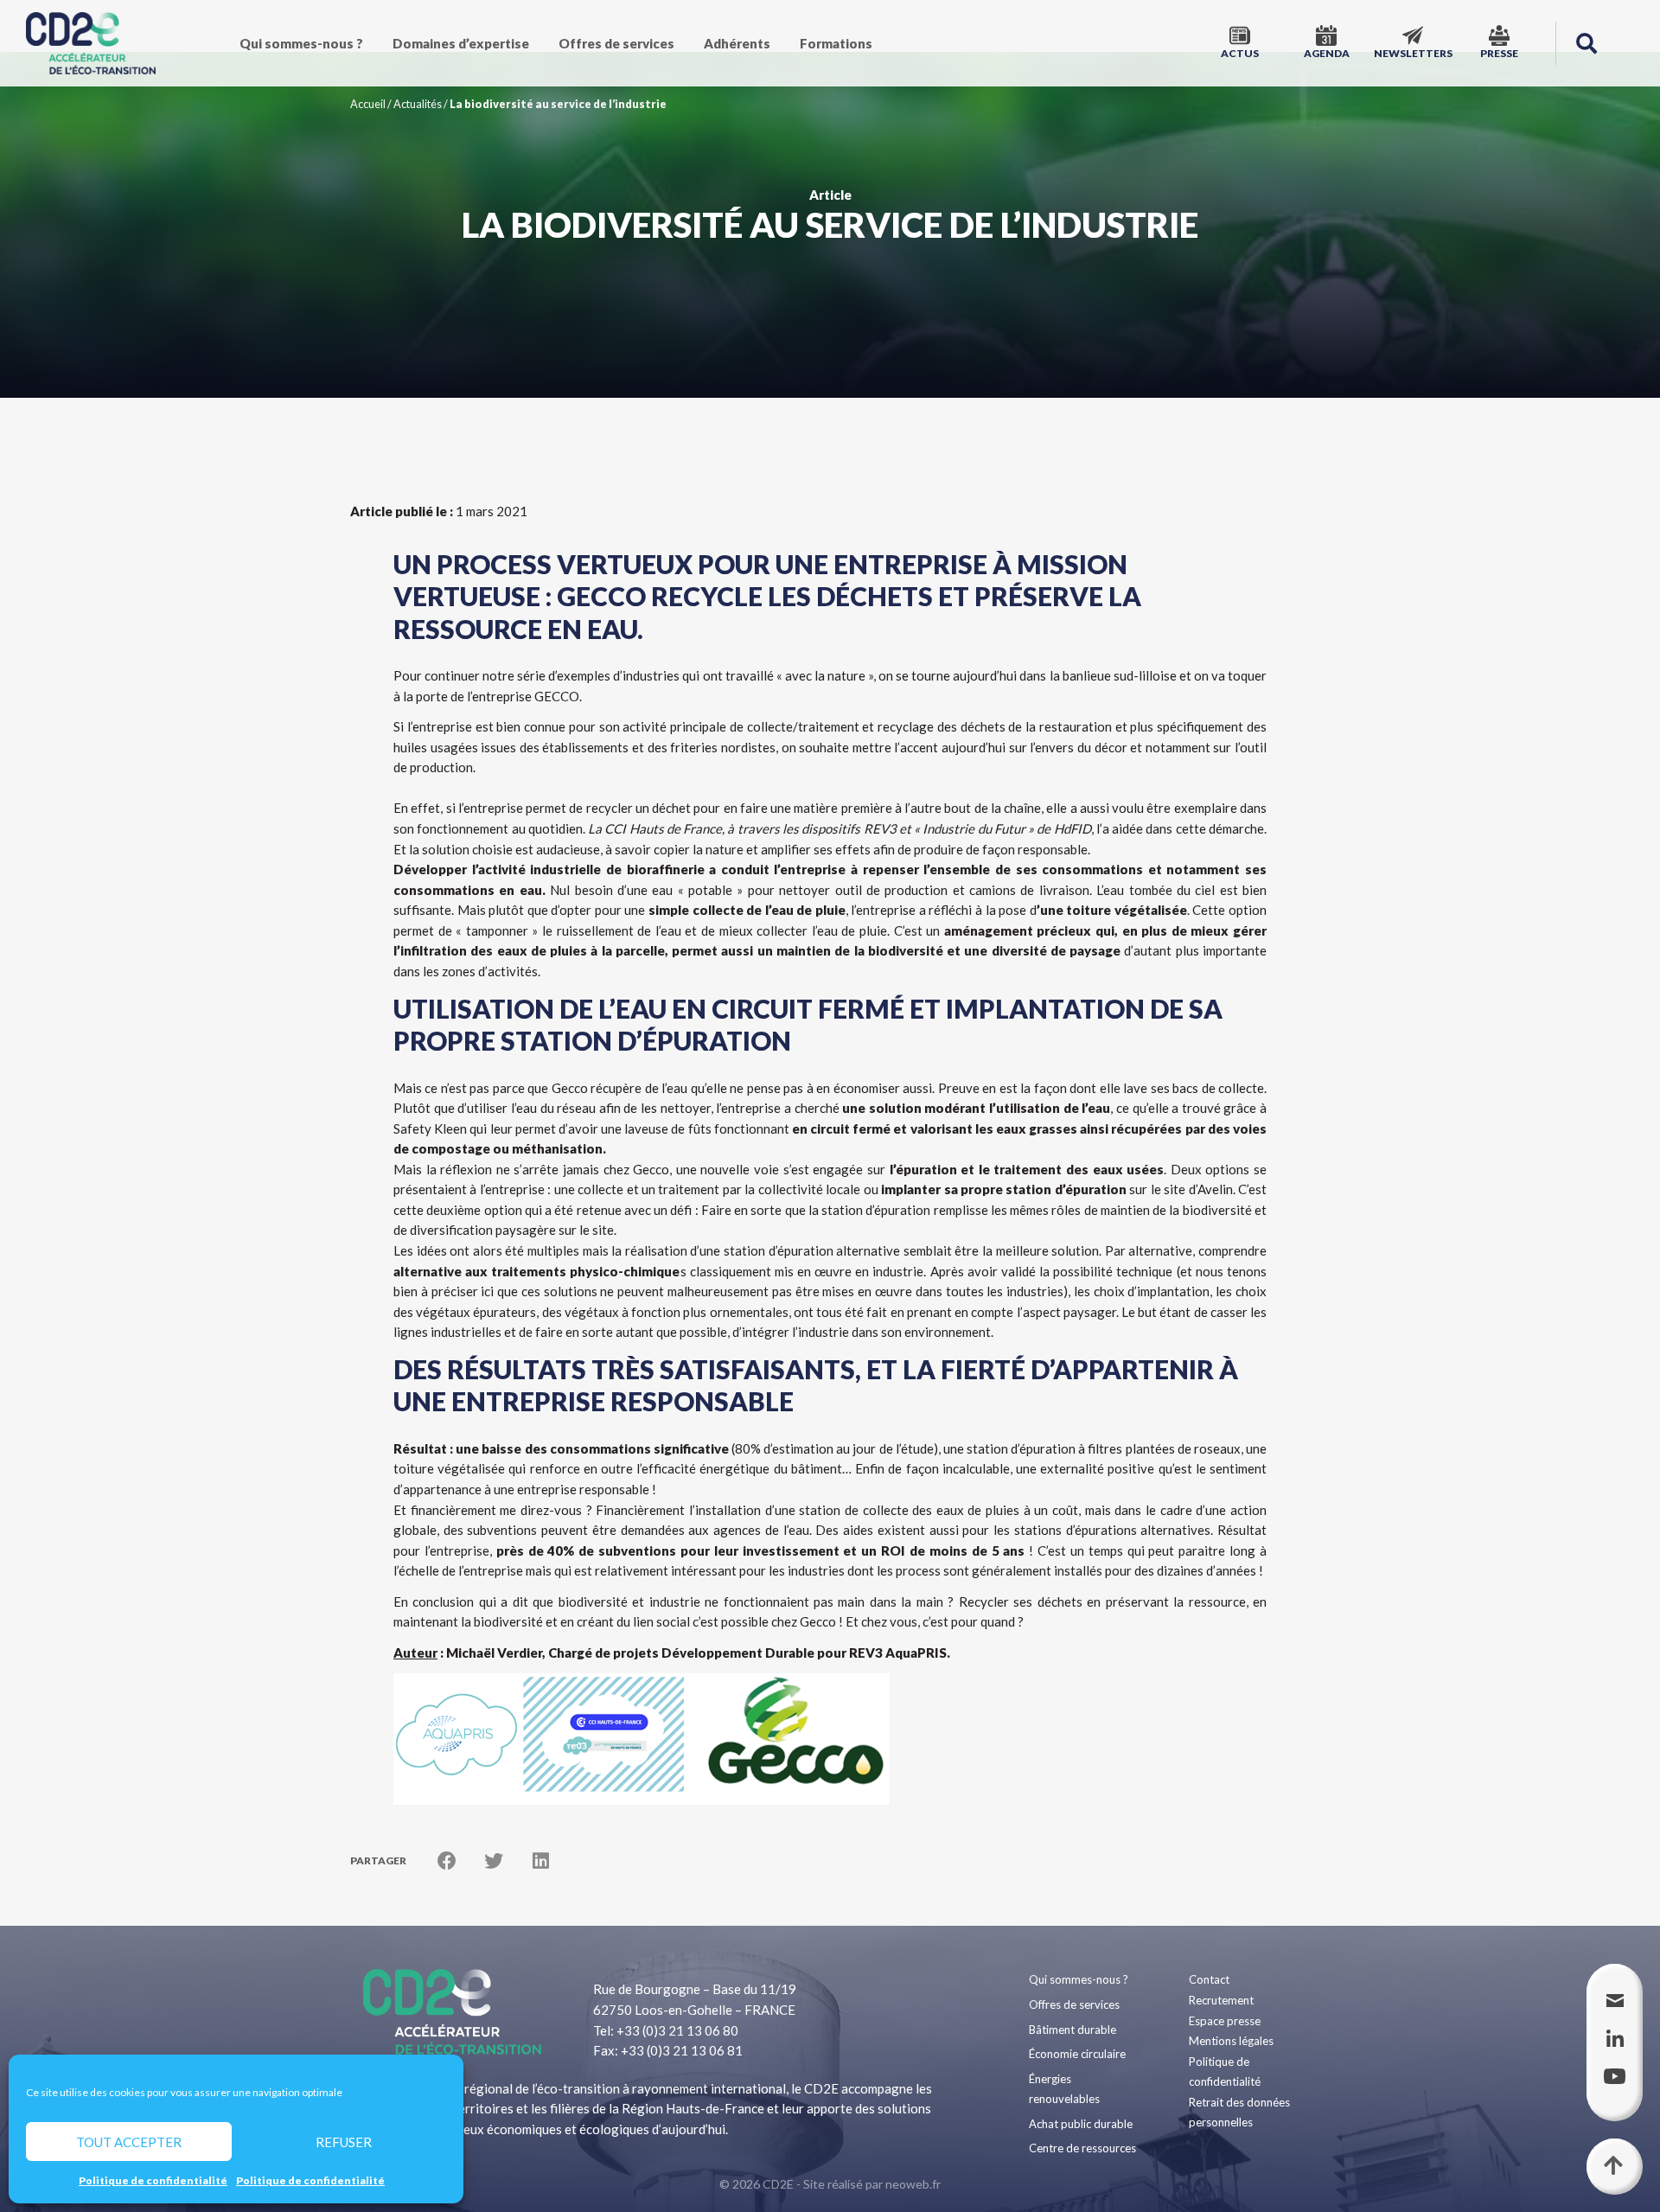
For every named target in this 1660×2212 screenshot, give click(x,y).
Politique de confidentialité (153, 2180)
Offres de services (616, 43)
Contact (1209, 1979)
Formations (836, 43)
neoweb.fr (913, 2184)
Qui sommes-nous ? (301, 43)
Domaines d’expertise (461, 43)
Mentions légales (1231, 2041)
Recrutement (1221, 2000)
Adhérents (737, 43)
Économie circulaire (1077, 2054)
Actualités (418, 104)
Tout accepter (129, 2142)
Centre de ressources (1082, 2148)
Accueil (368, 104)
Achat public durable (1081, 2124)
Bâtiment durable (1073, 2030)
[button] (1587, 43)
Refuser (344, 2142)
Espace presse (1225, 2021)
